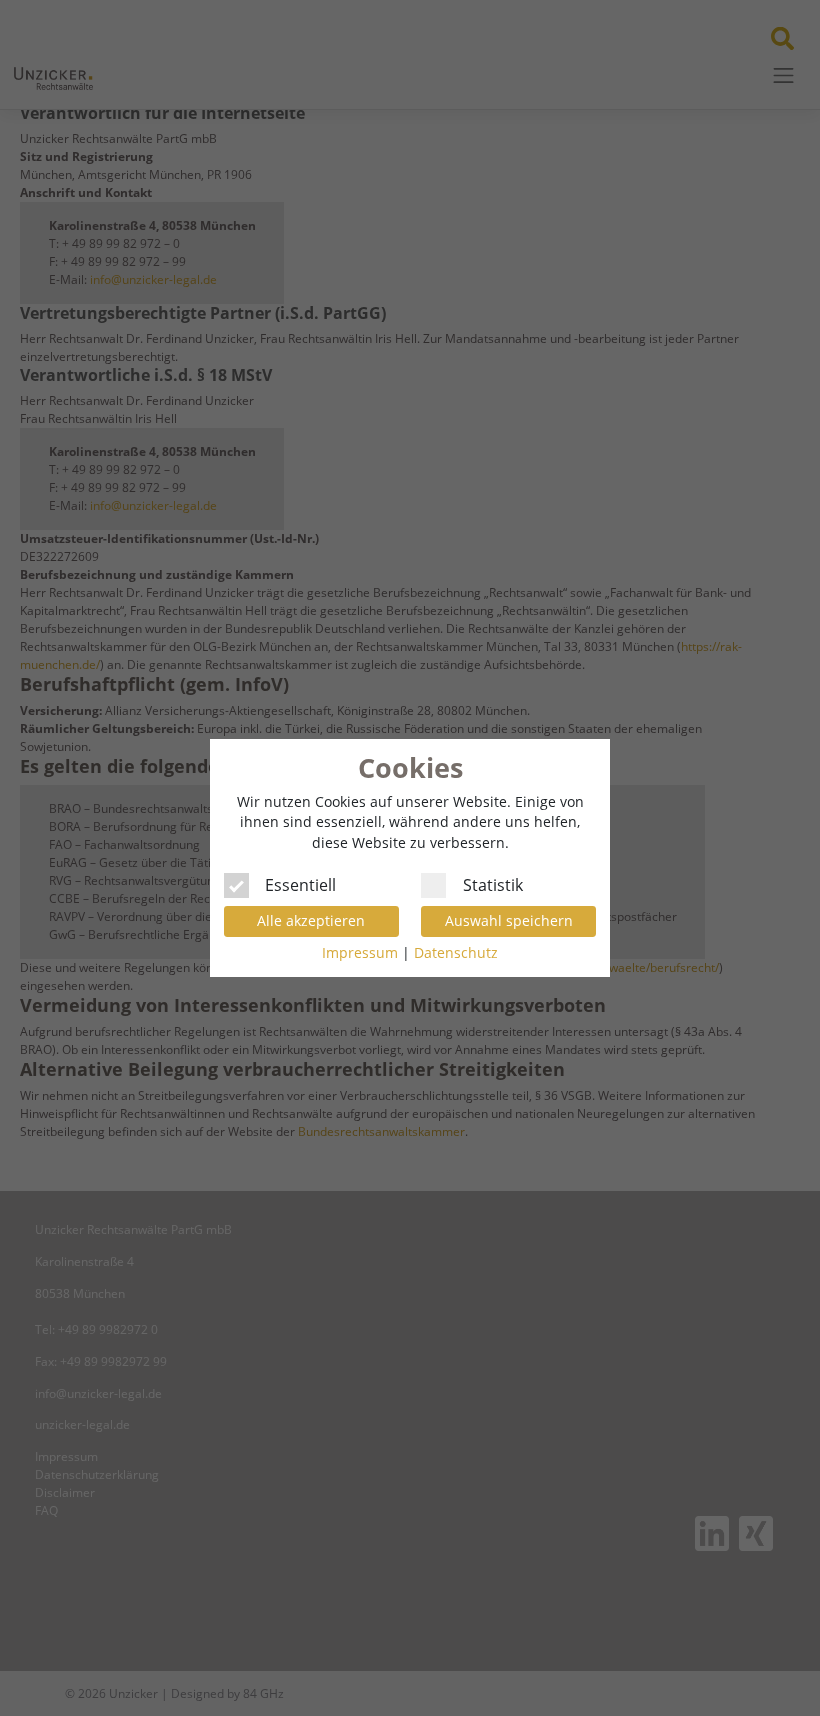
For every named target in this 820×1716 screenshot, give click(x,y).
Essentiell (300, 883)
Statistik (493, 883)
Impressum (360, 952)
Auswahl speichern (509, 920)
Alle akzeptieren (311, 920)
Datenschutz (456, 952)
